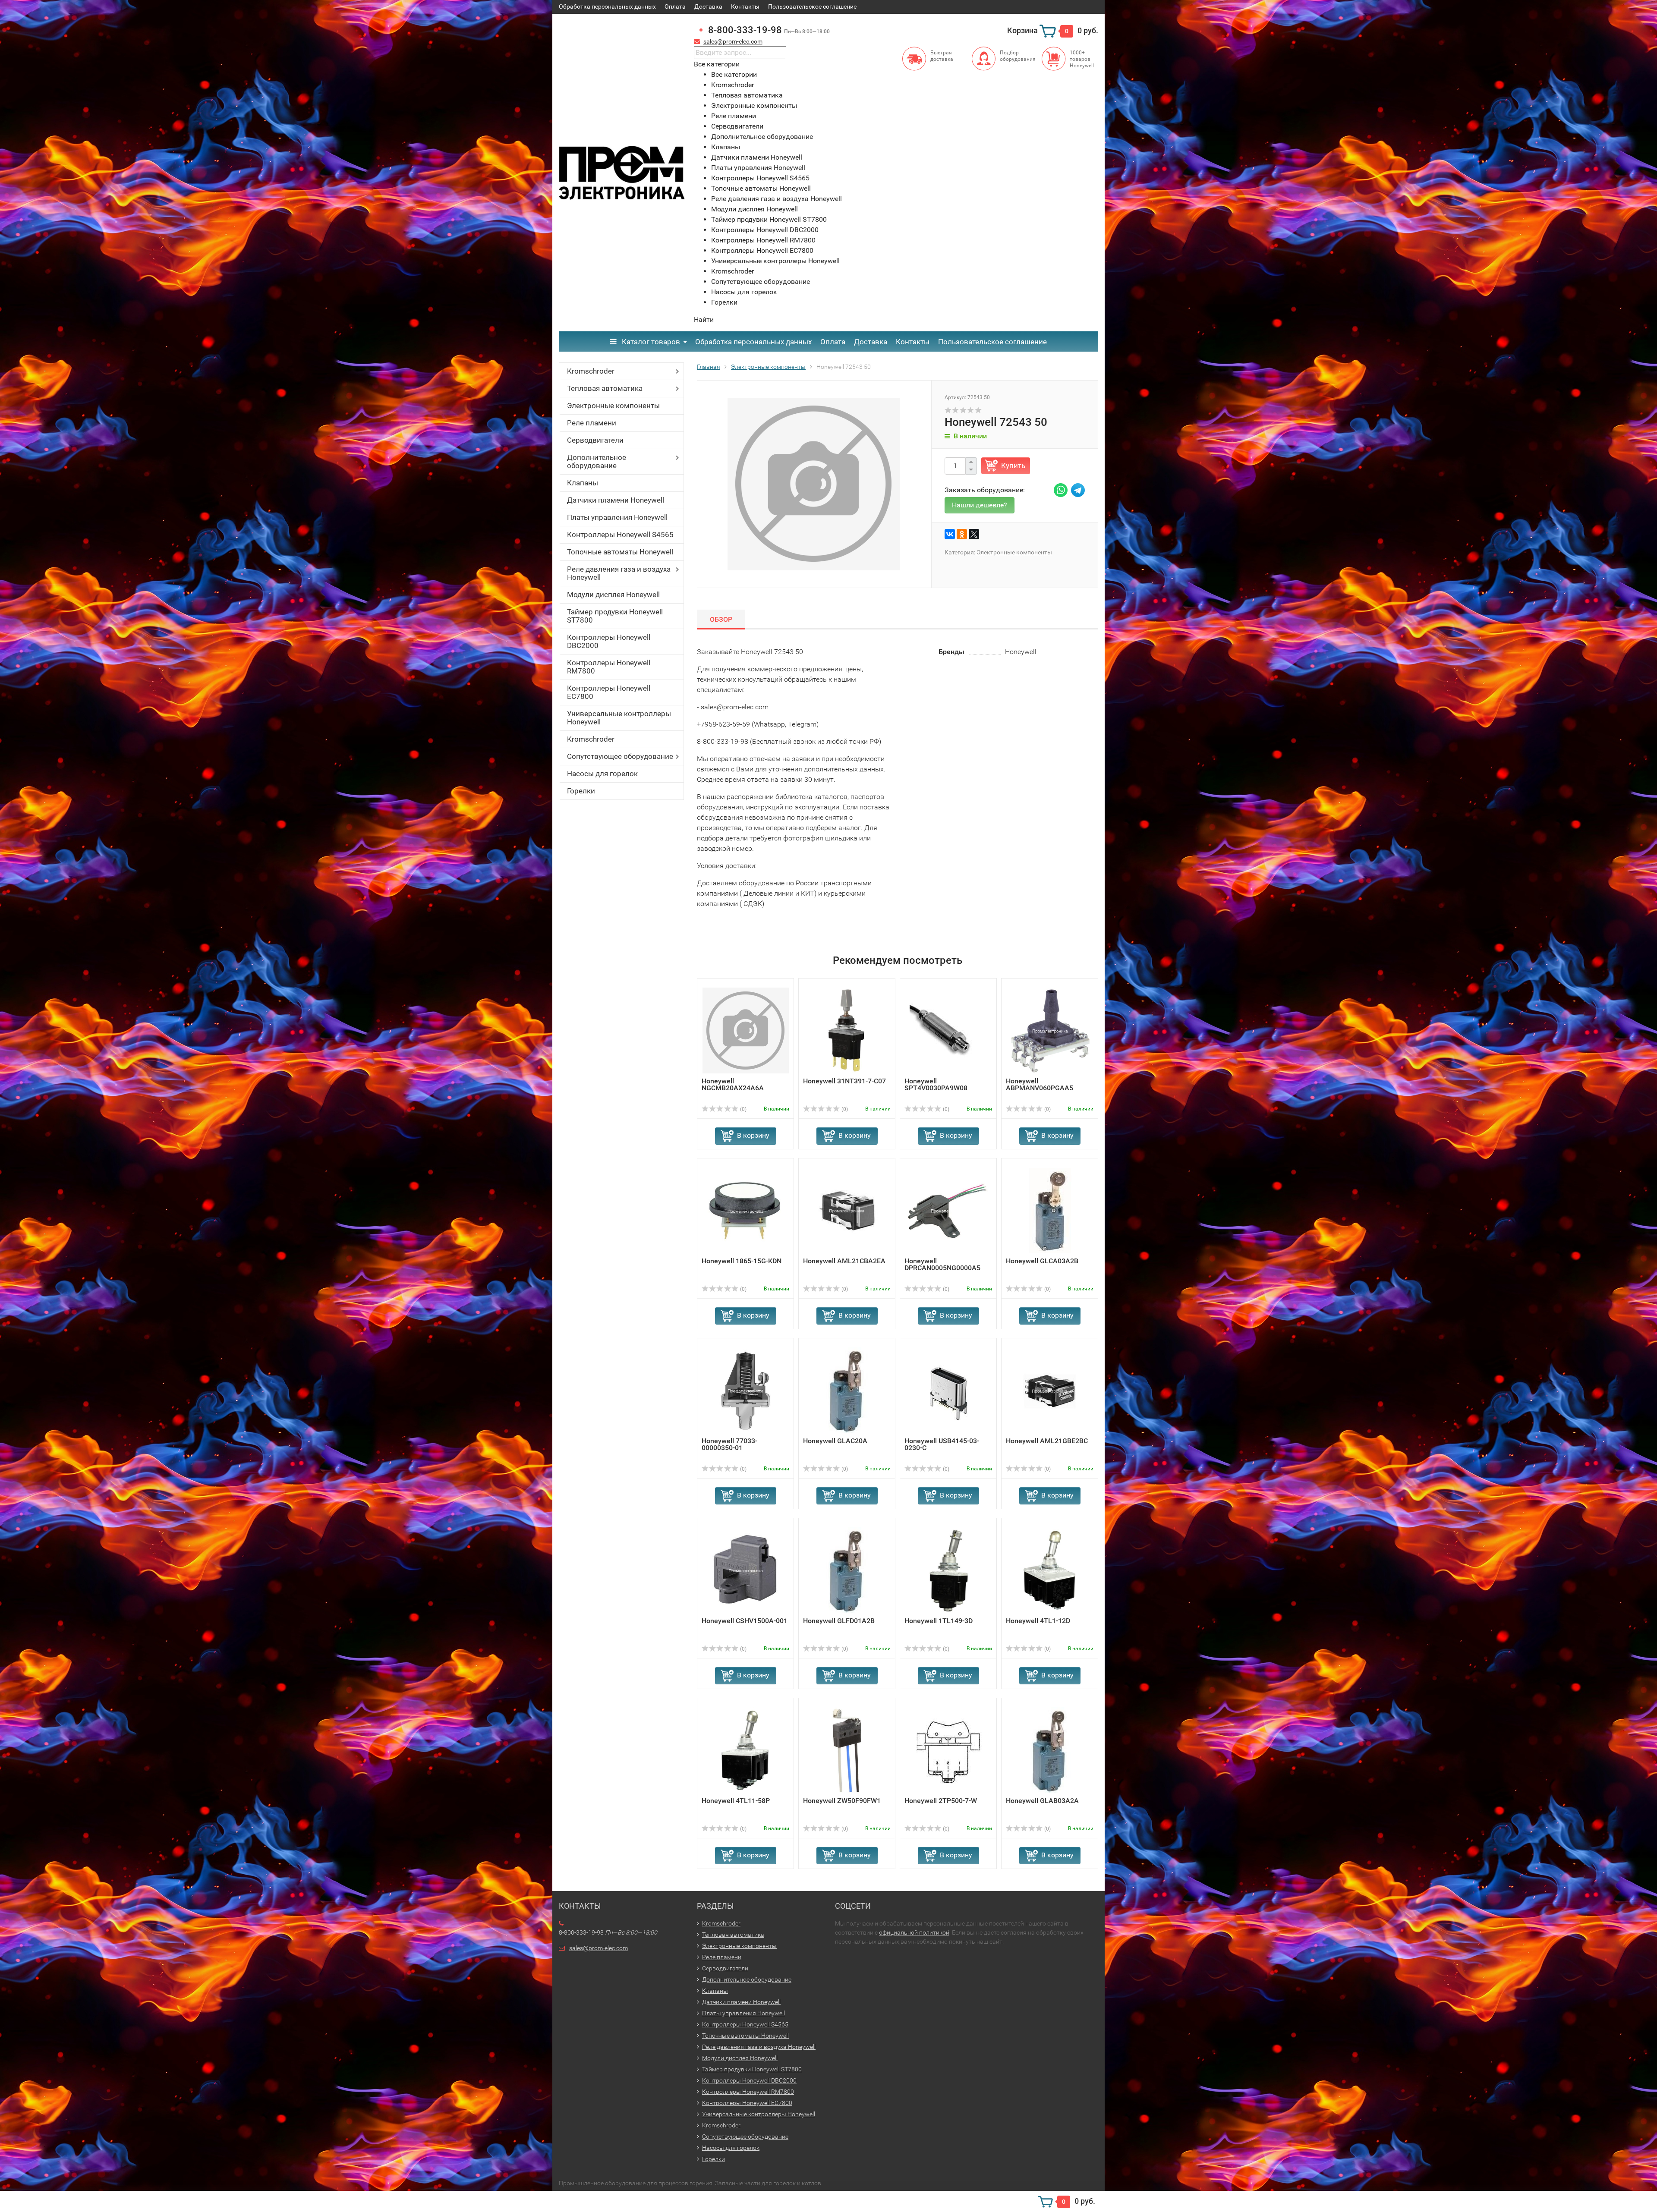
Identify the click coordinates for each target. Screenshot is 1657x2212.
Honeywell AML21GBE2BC (1047, 1441)
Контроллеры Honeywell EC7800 (609, 692)
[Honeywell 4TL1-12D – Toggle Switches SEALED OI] (1050, 1570)
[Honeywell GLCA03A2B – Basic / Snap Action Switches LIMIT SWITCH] (1050, 1210)
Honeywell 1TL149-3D (939, 1621)
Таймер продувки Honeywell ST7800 (615, 616)
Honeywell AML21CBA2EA (844, 1261)
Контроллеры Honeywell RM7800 (609, 667)
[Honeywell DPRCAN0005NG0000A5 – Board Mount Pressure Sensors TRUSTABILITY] (948, 1210)
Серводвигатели (595, 440)
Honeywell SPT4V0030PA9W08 (936, 1084)
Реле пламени (592, 423)
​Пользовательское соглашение (812, 6)
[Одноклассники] (962, 534)
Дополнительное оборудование (597, 461)
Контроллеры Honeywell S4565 (620, 535)
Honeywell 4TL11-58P (736, 1801)
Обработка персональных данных (607, 6)
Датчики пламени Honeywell (616, 500)
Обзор (721, 619)
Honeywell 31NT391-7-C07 (844, 1081)
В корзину (753, 1135)
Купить (1013, 466)
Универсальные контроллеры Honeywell (619, 718)
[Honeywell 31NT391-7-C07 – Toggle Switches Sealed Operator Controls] (847, 1030)
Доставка (708, 6)
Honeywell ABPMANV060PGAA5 (1040, 1084)
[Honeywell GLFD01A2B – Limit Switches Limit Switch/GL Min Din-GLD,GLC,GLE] (847, 1570)
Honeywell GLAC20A (835, 1441)
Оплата (675, 6)
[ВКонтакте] (950, 534)
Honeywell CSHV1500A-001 (745, 1621)
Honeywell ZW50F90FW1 (842, 1801)
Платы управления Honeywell (617, 517)
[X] (974, 534)
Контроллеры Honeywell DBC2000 (609, 641)
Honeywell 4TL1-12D (1038, 1621)
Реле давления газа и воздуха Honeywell (619, 573)
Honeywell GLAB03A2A (1042, 1801)
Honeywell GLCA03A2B (1042, 1261)
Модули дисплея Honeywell (613, 595)
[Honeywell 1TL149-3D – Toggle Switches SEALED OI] (948, 1570)
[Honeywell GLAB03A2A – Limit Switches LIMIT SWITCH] (1050, 1750)
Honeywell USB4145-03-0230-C (942, 1444)
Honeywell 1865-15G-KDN (742, 1261)
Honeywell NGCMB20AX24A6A (733, 1084)
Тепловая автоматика (605, 388)
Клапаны (583, 483)
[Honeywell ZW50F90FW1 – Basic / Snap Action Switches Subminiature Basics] (847, 1750)
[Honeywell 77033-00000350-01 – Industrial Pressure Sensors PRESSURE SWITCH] (745, 1390)
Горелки (581, 791)
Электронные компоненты (613, 406)
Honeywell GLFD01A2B (839, 1621)
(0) (743, 1109)
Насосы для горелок (602, 774)
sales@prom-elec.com (733, 41)
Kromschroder (591, 371)
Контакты (745, 6)
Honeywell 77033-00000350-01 (729, 1444)
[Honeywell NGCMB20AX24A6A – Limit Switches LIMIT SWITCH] (746, 1030)
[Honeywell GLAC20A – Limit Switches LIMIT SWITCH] (847, 1390)
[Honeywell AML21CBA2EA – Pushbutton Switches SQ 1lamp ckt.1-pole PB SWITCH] (847, 1210)
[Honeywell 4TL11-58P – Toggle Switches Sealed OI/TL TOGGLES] (745, 1750)
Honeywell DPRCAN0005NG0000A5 (942, 1264)
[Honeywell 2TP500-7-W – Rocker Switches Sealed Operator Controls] (948, 1750)
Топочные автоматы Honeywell (620, 552)
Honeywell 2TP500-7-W (941, 1801)
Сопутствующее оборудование (620, 756)
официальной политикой (914, 1932)
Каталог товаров (650, 342)
